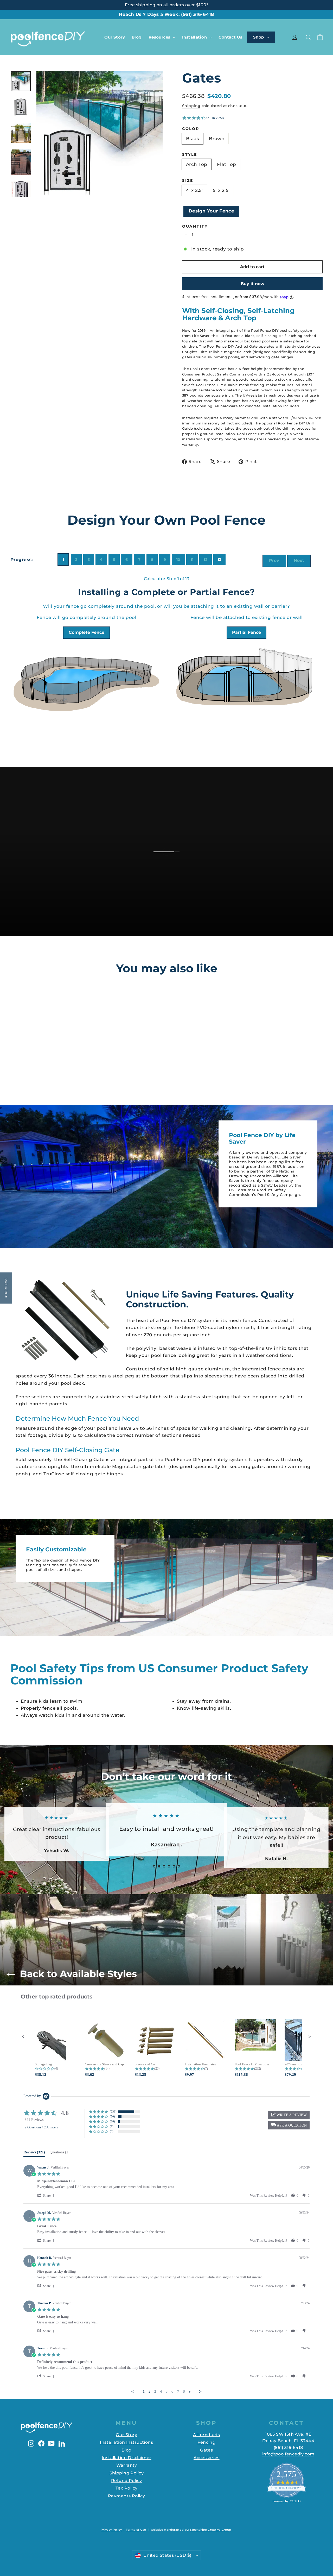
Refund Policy (127, 2481)
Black (193, 139)
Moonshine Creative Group (211, 2530)
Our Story (115, 37)
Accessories (207, 2458)
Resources (160, 37)
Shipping (191, 106)
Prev (274, 560)
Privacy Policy (111, 2530)
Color (191, 129)
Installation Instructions (126, 2442)
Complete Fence (87, 632)
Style (190, 155)
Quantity (195, 226)
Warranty (127, 2465)
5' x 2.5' (221, 190)
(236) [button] (113, 2111)
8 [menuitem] (184, 2392)
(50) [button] (112, 2116)
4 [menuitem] (161, 2392)
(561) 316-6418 (198, 14)
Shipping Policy (127, 2473)
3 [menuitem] (155, 2392)
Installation (195, 37)
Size (188, 181)
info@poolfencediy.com (288, 2454)
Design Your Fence (211, 211)
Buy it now (252, 284)
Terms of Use (136, 2530)
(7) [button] (112, 2126)
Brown (217, 139)
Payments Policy (126, 2496)
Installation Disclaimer (127, 2458)
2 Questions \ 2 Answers (41, 2127)
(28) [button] (112, 2121)
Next (299, 560)
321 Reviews (215, 118)
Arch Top (197, 164)
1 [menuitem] (144, 2392)
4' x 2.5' (194, 190)
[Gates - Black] (35, 1065)
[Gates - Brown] (42, 1065)
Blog (137, 37)
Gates (206, 2450)
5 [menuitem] (167, 2392)
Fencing (206, 2442)
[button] (23, 2037)
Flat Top (226, 164)
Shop (259, 37)
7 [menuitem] (178, 2392)
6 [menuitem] (172, 2392)
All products (206, 2435)
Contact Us (230, 37)
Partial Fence (246, 632)
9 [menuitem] (190, 2392)
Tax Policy (126, 2488)
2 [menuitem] (149, 2392)
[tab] (34, 2153)
